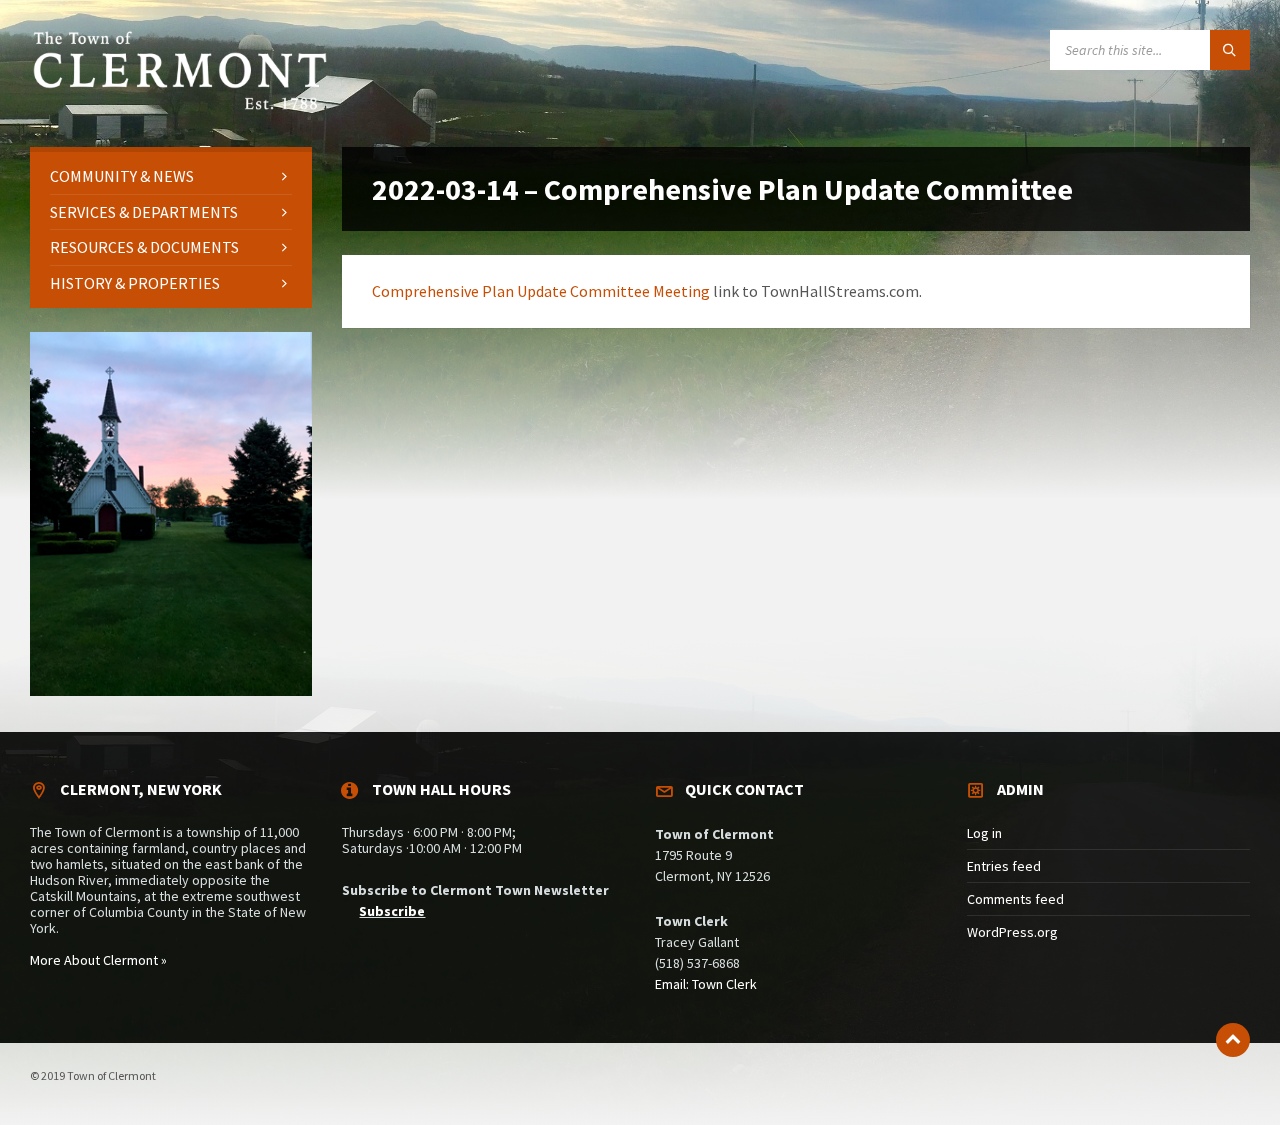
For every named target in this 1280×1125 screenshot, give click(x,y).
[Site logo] (180, 107)
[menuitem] (171, 176)
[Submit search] (1230, 50)
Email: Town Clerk (706, 984)
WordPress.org (1012, 932)
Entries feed (1004, 866)
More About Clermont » (98, 960)
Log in (984, 833)
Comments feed (1015, 899)
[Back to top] (1233, 1040)
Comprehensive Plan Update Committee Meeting (541, 291)
